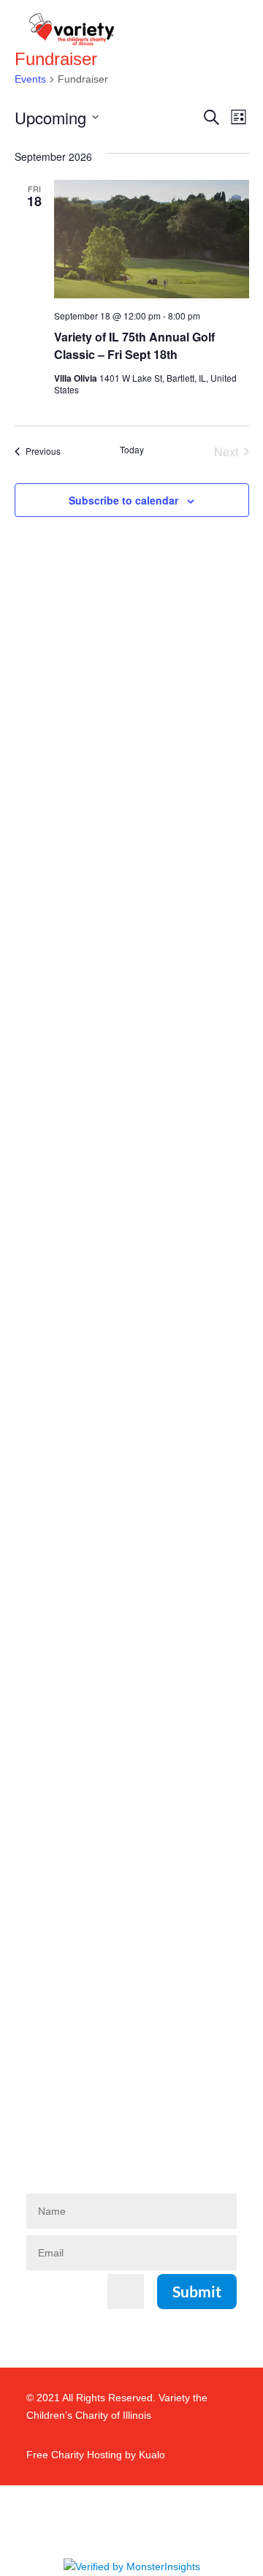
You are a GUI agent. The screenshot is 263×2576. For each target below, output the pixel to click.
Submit (197, 2291)
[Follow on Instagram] (76, 2126)
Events (30, 79)
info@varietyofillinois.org (90, 1921)
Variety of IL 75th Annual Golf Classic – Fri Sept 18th (134, 345)
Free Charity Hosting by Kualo (96, 2455)
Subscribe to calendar (123, 500)
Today (132, 450)
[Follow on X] (111, 2126)
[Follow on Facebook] (41, 2126)
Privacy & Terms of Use (84, 1948)
